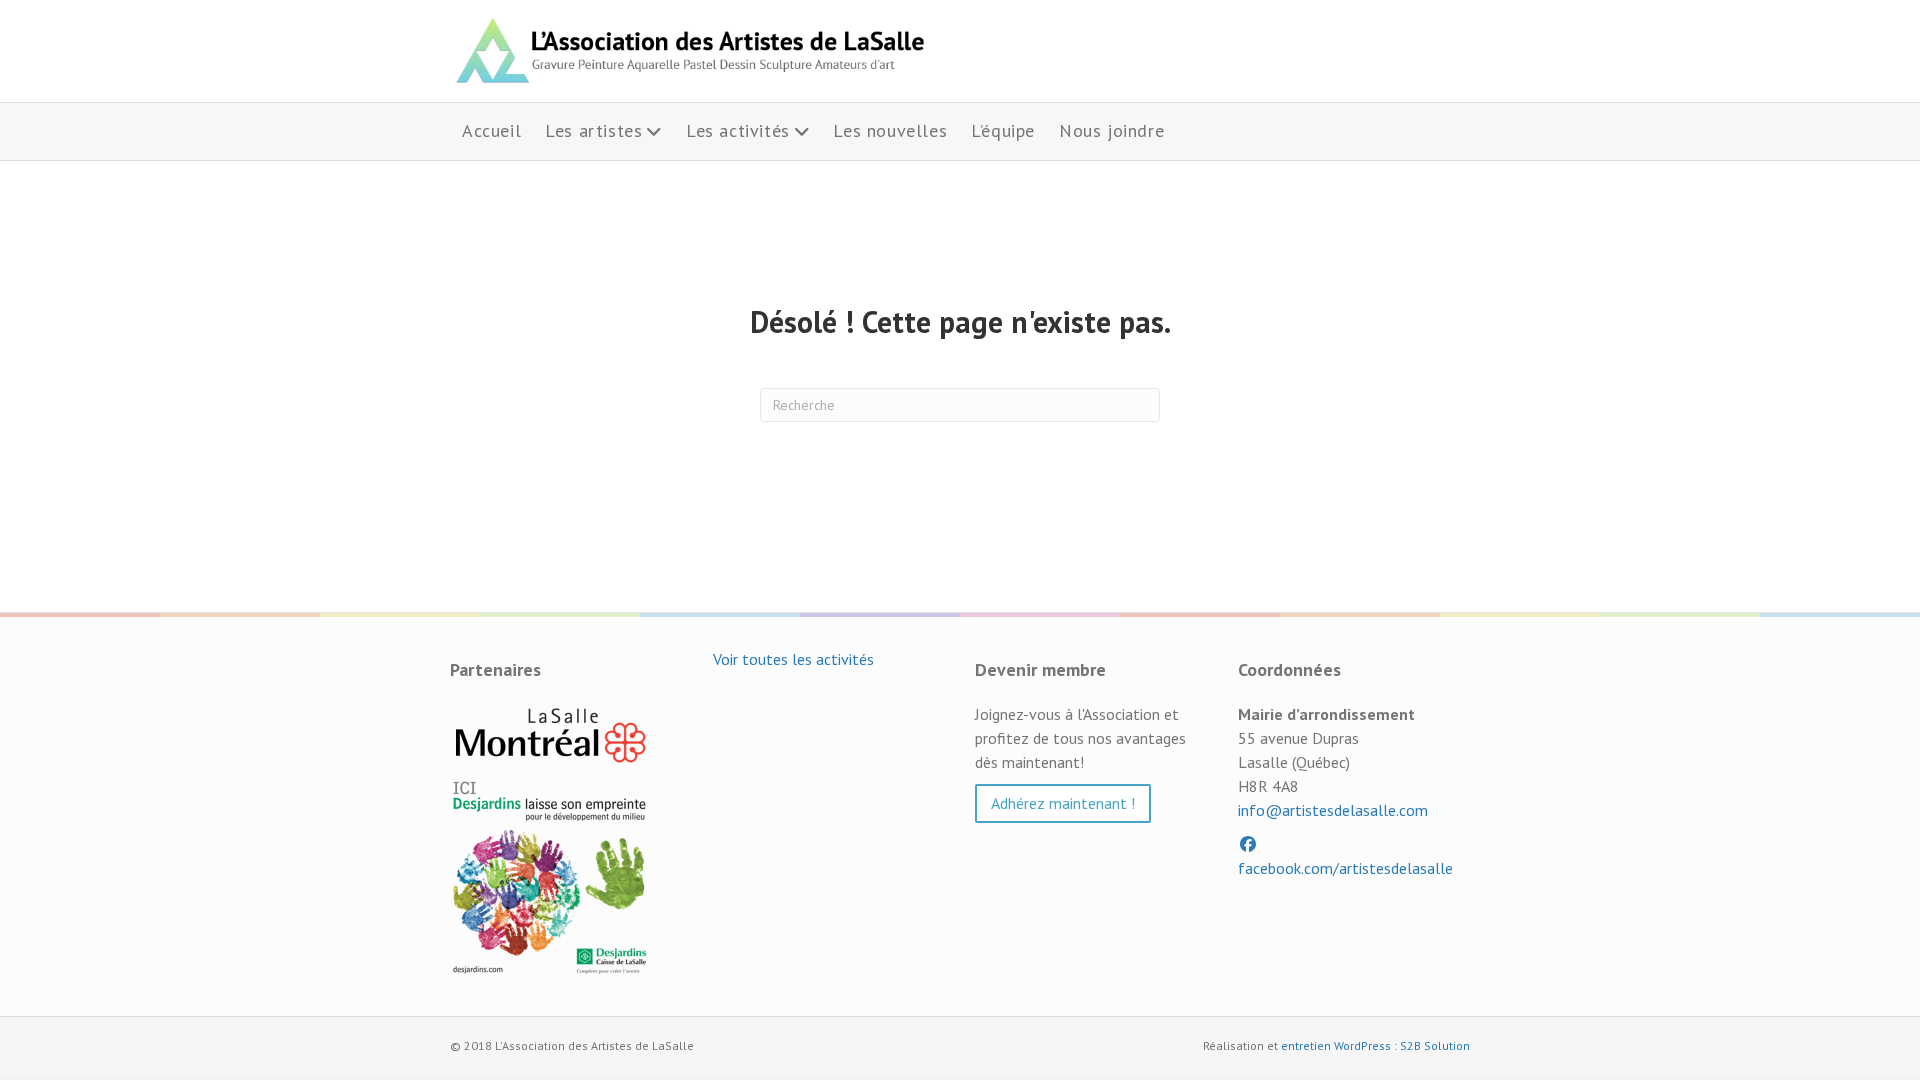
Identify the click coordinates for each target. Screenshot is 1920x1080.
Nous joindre (1111, 130)
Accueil (491, 130)
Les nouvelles (890, 130)
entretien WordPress (1336, 1045)
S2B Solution (1435, 1045)
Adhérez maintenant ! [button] (1063, 803)
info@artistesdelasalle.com (1333, 810)
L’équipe (1003, 130)
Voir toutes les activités (793, 659)
